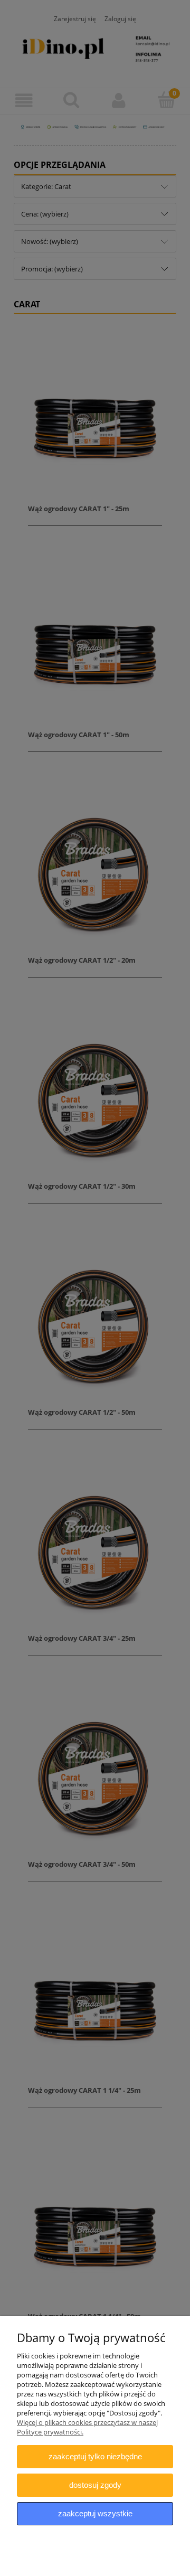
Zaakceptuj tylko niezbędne (95, 2456)
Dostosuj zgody (95, 2485)
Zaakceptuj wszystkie (95, 2513)
